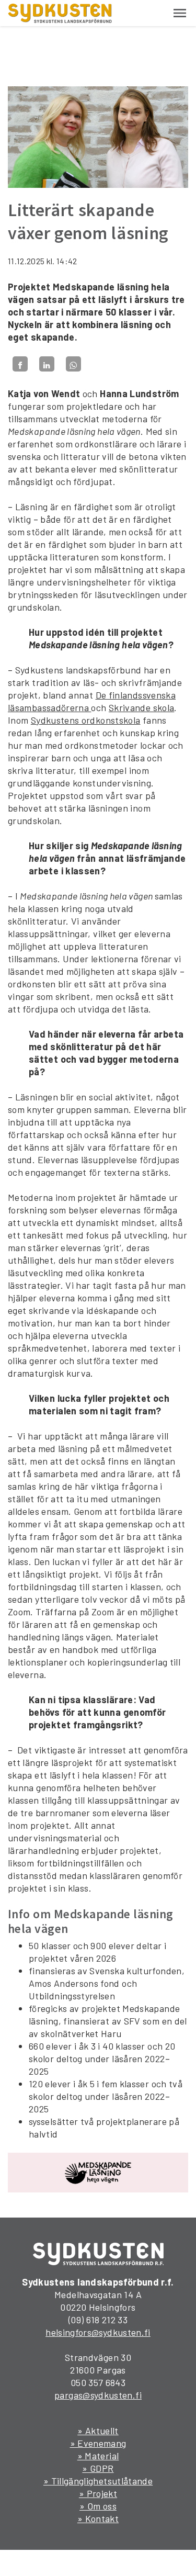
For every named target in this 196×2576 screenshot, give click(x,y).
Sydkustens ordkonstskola (86, 720)
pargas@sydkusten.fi (98, 2395)
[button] (180, 13)
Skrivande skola (141, 707)
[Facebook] (20, 364)
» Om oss (98, 2506)
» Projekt (98, 2493)
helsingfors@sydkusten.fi (98, 2332)
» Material (98, 2456)
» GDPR (98, 2468)
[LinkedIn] (47, 364)
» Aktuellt (98, 2431)
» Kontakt (98, 2518)
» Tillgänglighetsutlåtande (98, 2481)
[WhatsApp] (73, 364)
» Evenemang (98, 2443)
